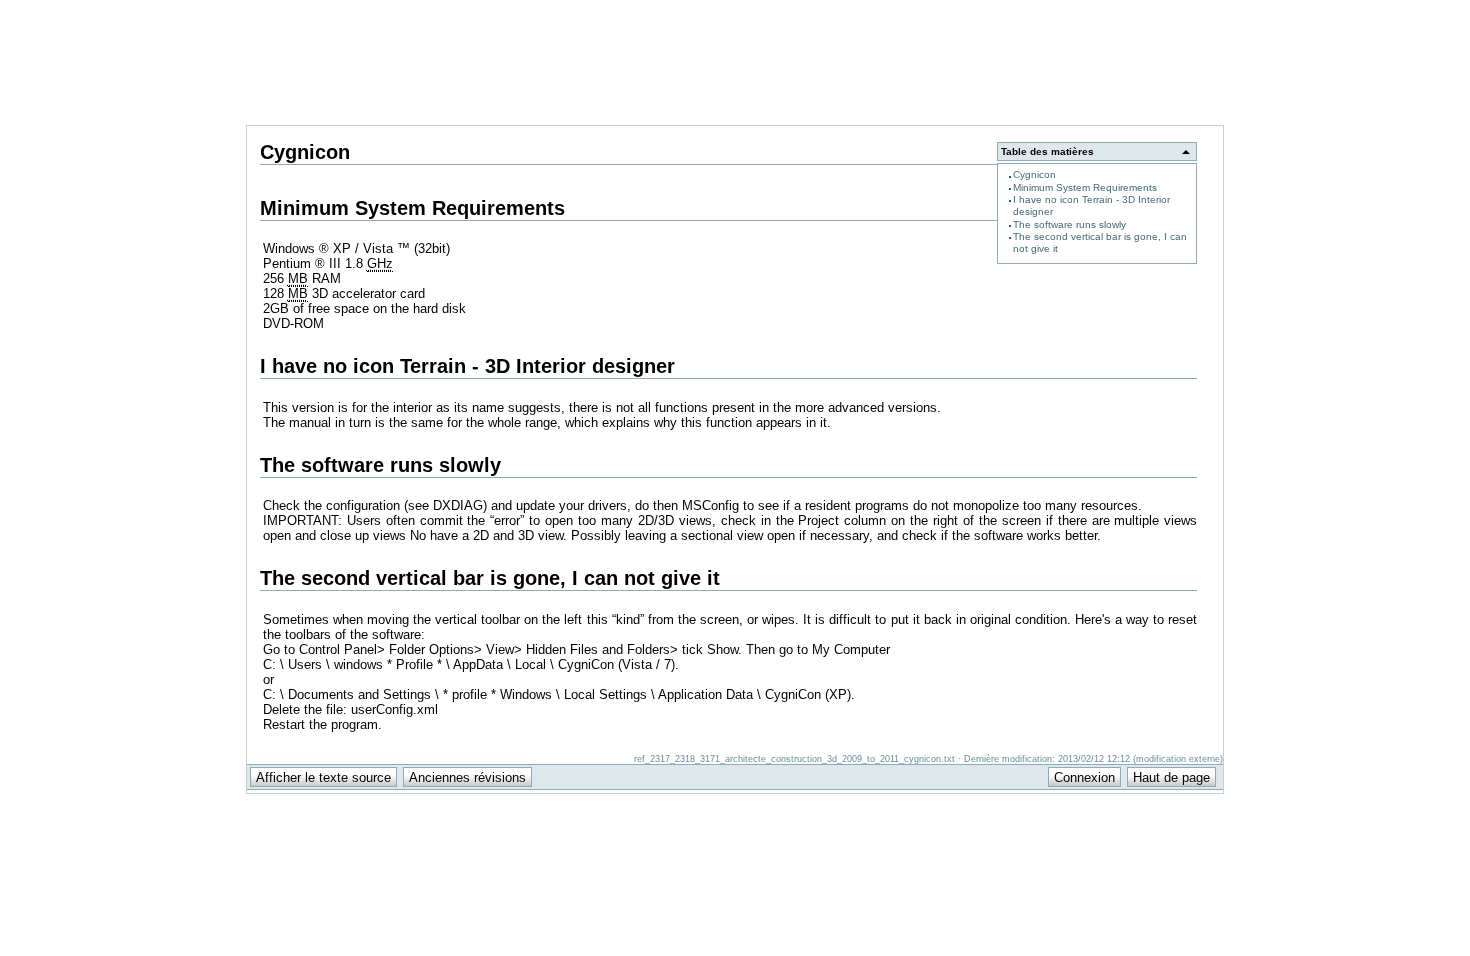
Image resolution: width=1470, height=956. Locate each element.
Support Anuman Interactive (1119, 11)
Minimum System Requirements (1085, 187)
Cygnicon (1034, 174)
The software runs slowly (1069, 224)
